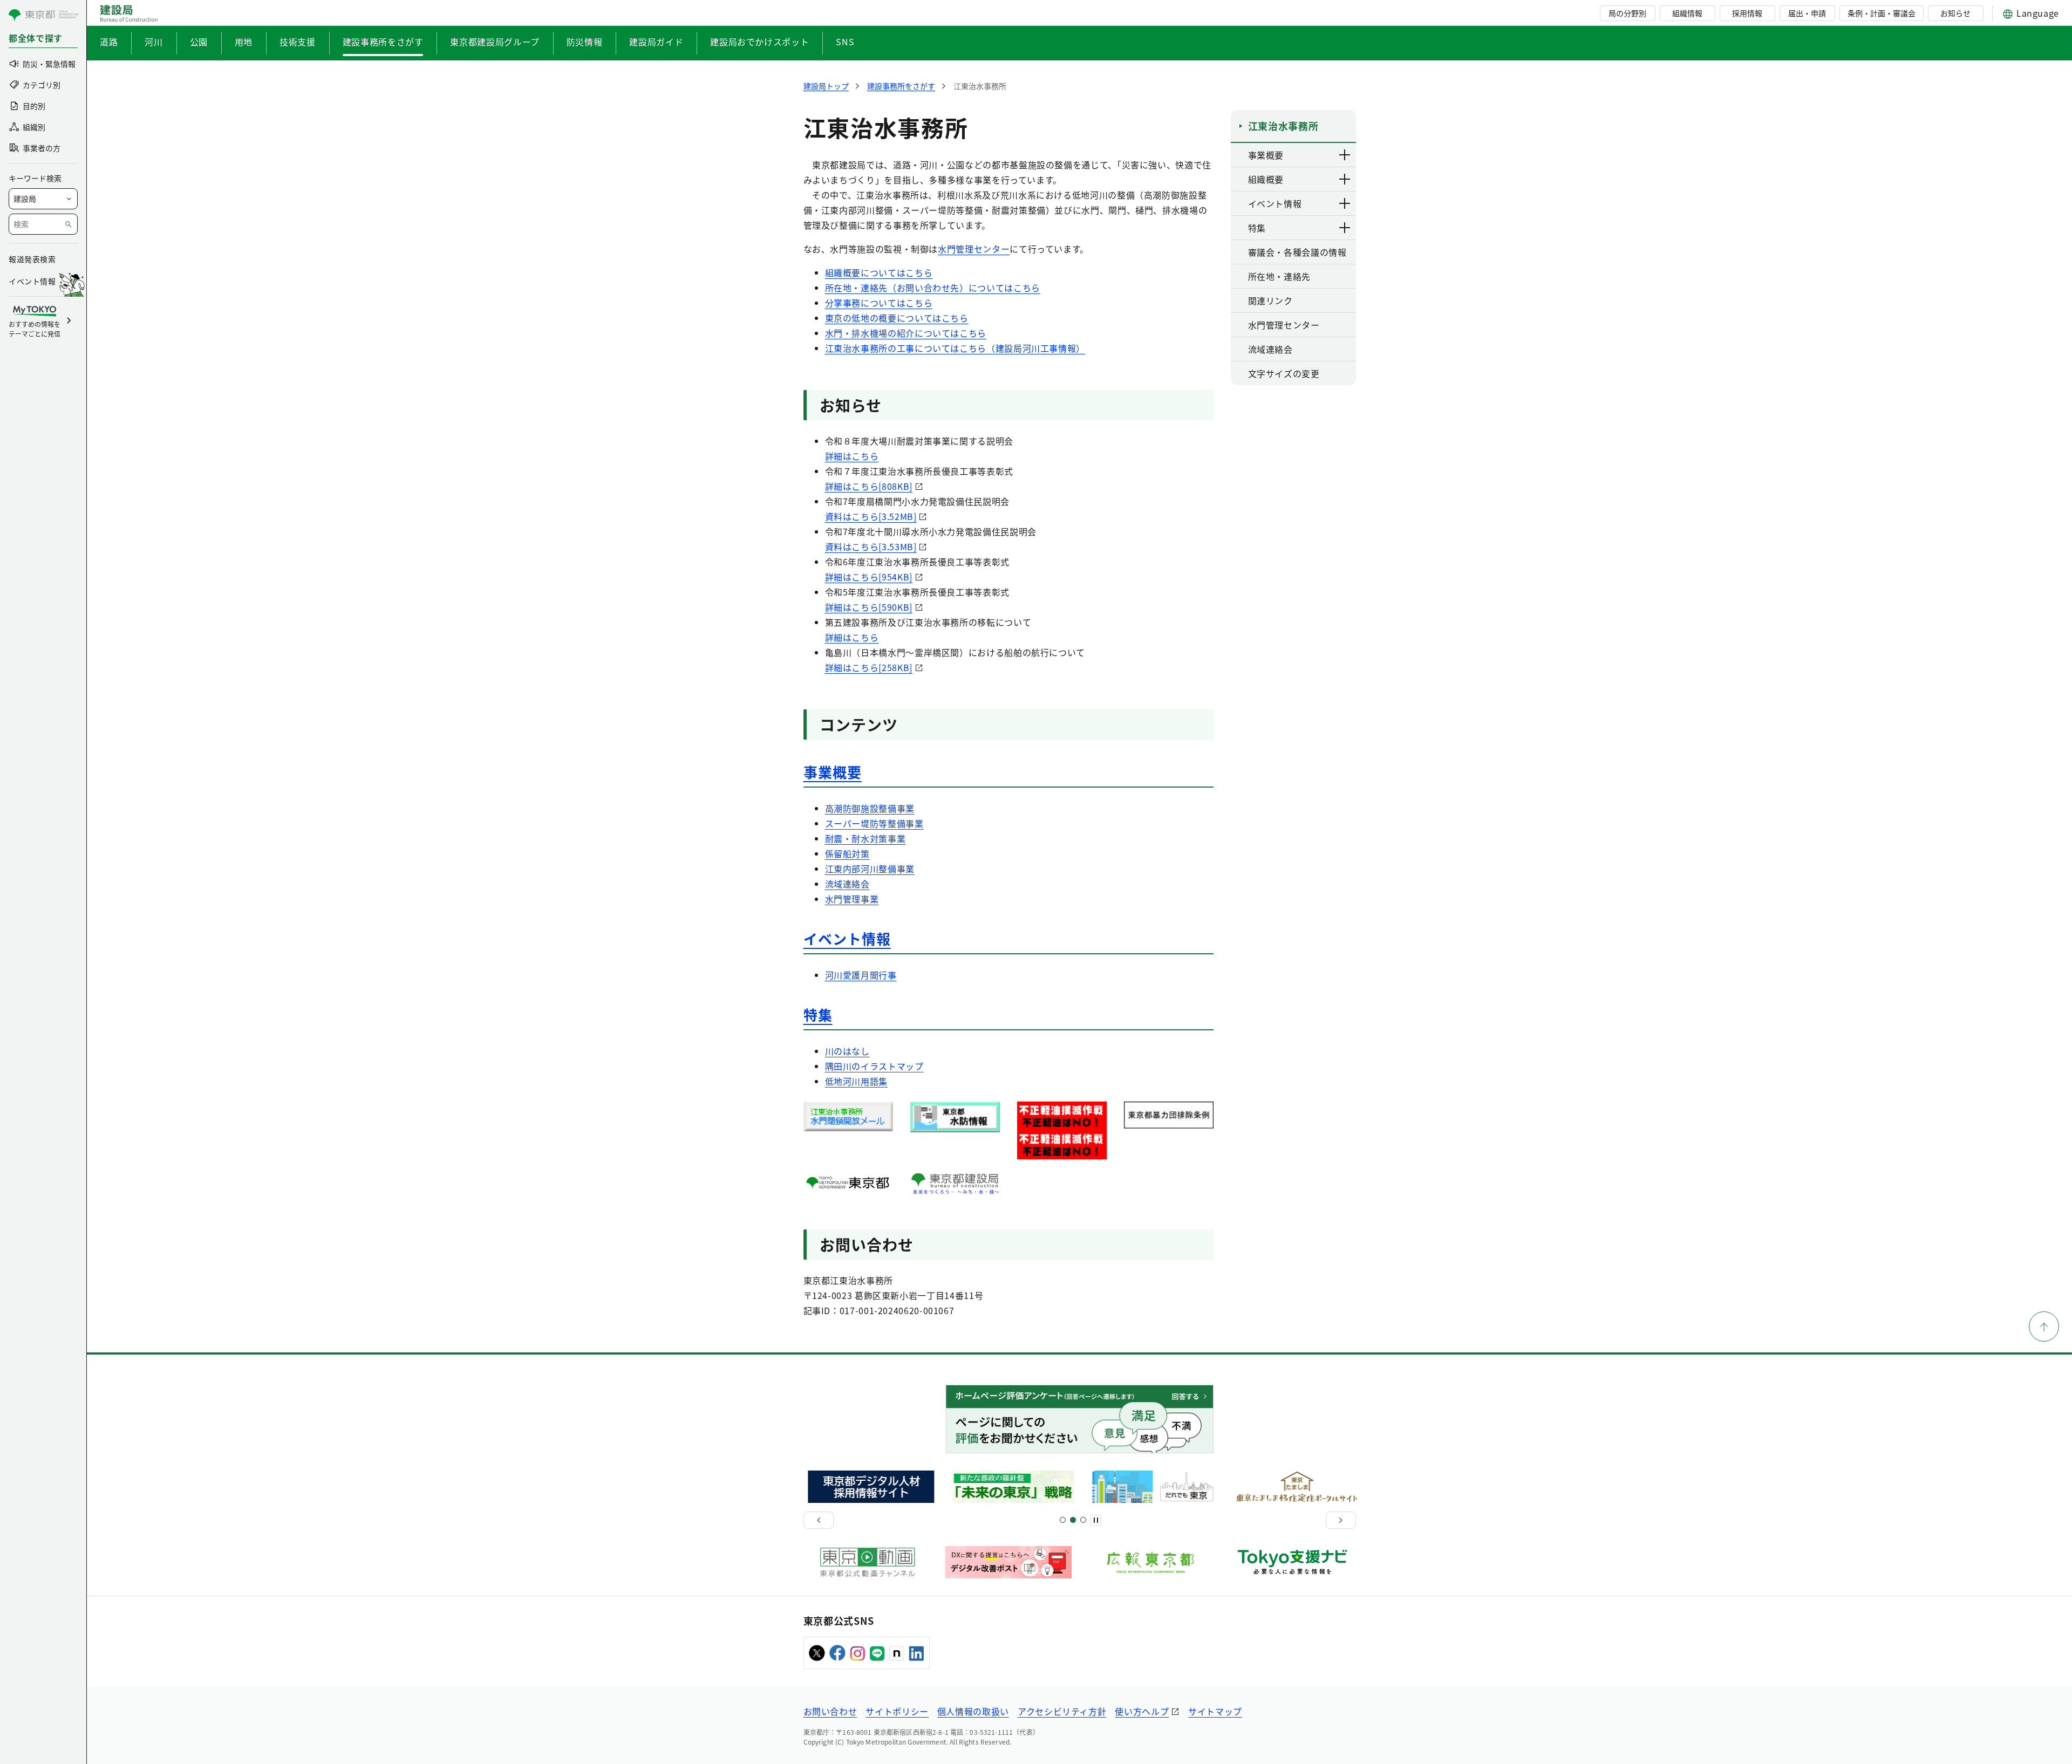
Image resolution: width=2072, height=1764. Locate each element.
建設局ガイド (656, 42)
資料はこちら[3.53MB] (871, 546)
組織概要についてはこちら (879, 272)
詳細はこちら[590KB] (869, 607)
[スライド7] (1083, 1520)
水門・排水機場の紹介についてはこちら (906, 333)
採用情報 (1747, 13)
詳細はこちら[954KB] (869, 577)
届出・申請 (1807, 13)
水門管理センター (974, 249)
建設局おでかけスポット (759, 42)
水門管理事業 (852, 899)
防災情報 (585, 42)
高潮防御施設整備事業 (870, 808)
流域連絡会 (847, 884)
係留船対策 (847, 853)
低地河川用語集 (856, 1081)
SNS (845, 42)
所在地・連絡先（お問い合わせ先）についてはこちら (933, 288)
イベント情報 (847, 938)
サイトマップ (1215, 1711)
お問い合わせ (830, 1711)
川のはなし (847, 1051)
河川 (154, 42)
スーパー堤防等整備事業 (874, 823)
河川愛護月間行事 (861, 975)
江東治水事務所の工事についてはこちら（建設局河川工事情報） (955, 348)
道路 (109, 42)
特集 (818, 1014)
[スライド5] (1073, 1520)
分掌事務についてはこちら (879, 303)
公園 (199, 42)
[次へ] (1341, 1520)
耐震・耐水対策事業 (865, 838)
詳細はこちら (852, 456)
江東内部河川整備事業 (870, 869)
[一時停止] (1096, 1520)
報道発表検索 (32, 259)
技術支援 (298, 42)
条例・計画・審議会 (1882, 13)
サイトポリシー (897, 1711)
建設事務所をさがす (383, 42)
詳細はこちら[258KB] (869, 667)
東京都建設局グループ (495, 42)
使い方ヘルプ (1142, 1711)
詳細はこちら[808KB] (869, 486)
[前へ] (819, 1520)
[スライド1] (1063, 1520)
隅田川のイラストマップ (874, 1066)
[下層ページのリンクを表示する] (1345, 155)
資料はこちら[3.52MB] (871, 516)
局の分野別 (1627, 13)
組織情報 (1687, 13)
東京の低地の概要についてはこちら (897, 318)
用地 (244, 42)
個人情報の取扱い (973, 1711)
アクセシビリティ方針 (1062, 1711)
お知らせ (1955, 13)
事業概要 (833, 772)
